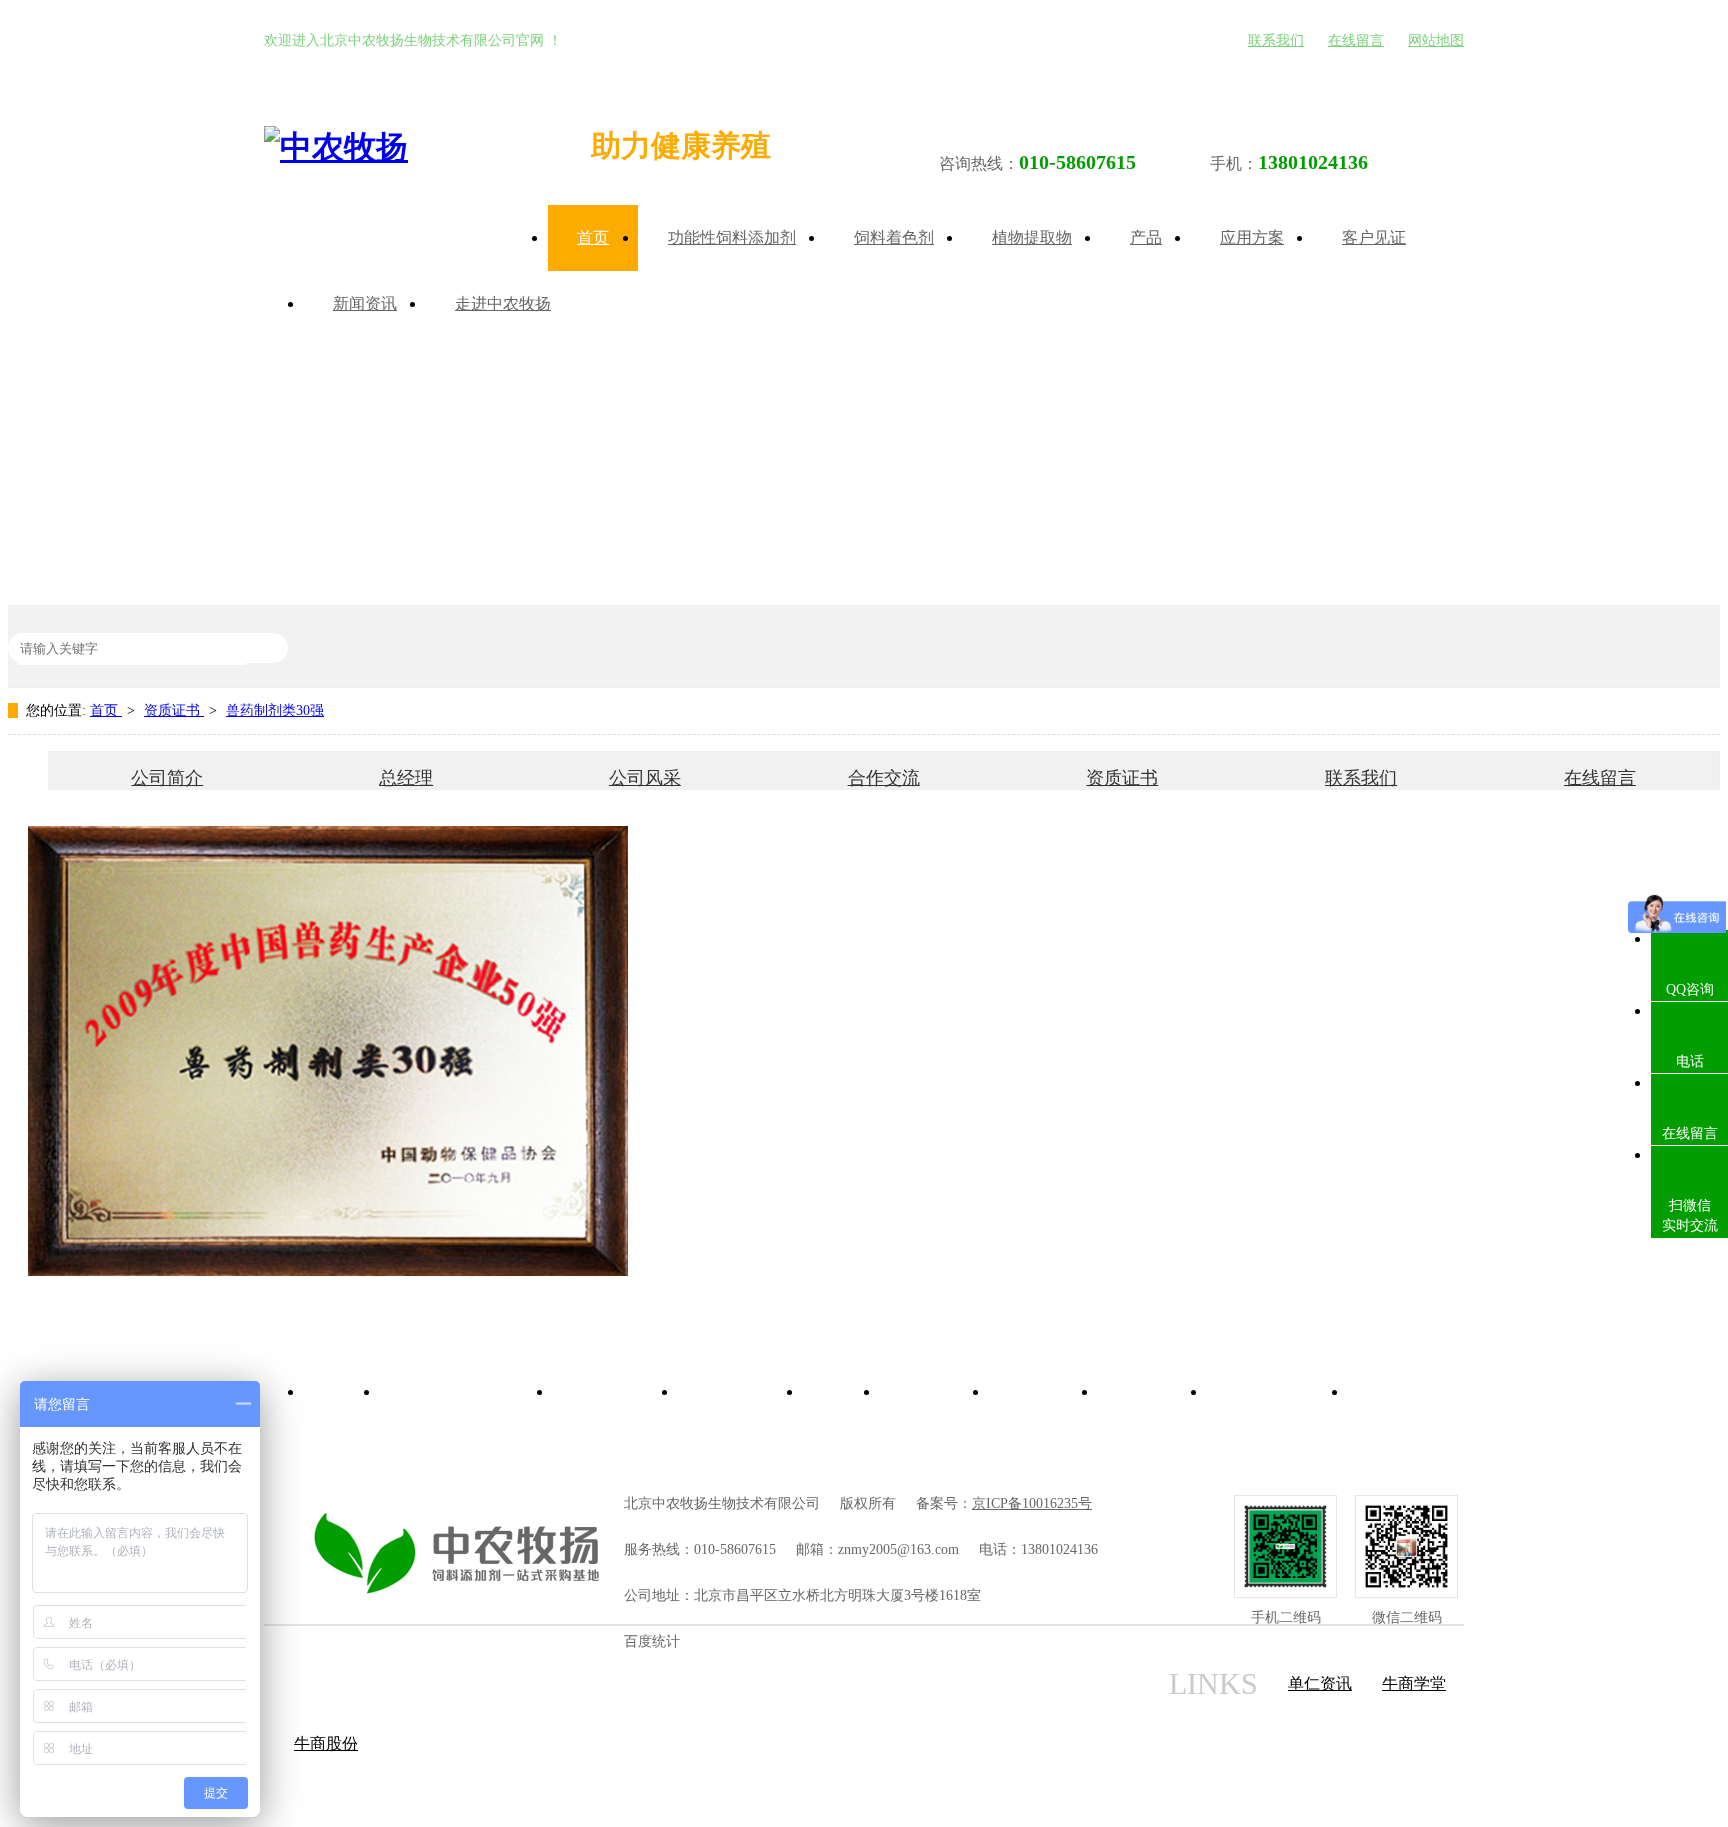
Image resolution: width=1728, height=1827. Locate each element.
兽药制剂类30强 (275, 710)
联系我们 (1276, 40)
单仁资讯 (1320, 1683)
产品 (1146, 237)
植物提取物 (1032, 237)
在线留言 (1356, 40)
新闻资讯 (365, 303)
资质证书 (174, 710)
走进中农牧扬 (503, 303)
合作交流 (884, 778)
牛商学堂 (1414, 1683)
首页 (593, 237)
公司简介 (167, 778)
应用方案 (1252, 237)
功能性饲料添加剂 (732, 237)
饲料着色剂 (894, 237)
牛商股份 (326, 1743)
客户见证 (1374, 237)
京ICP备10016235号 (1032, 1503)
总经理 (406, 778)
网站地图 (1436, 40)
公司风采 (645, 778)
